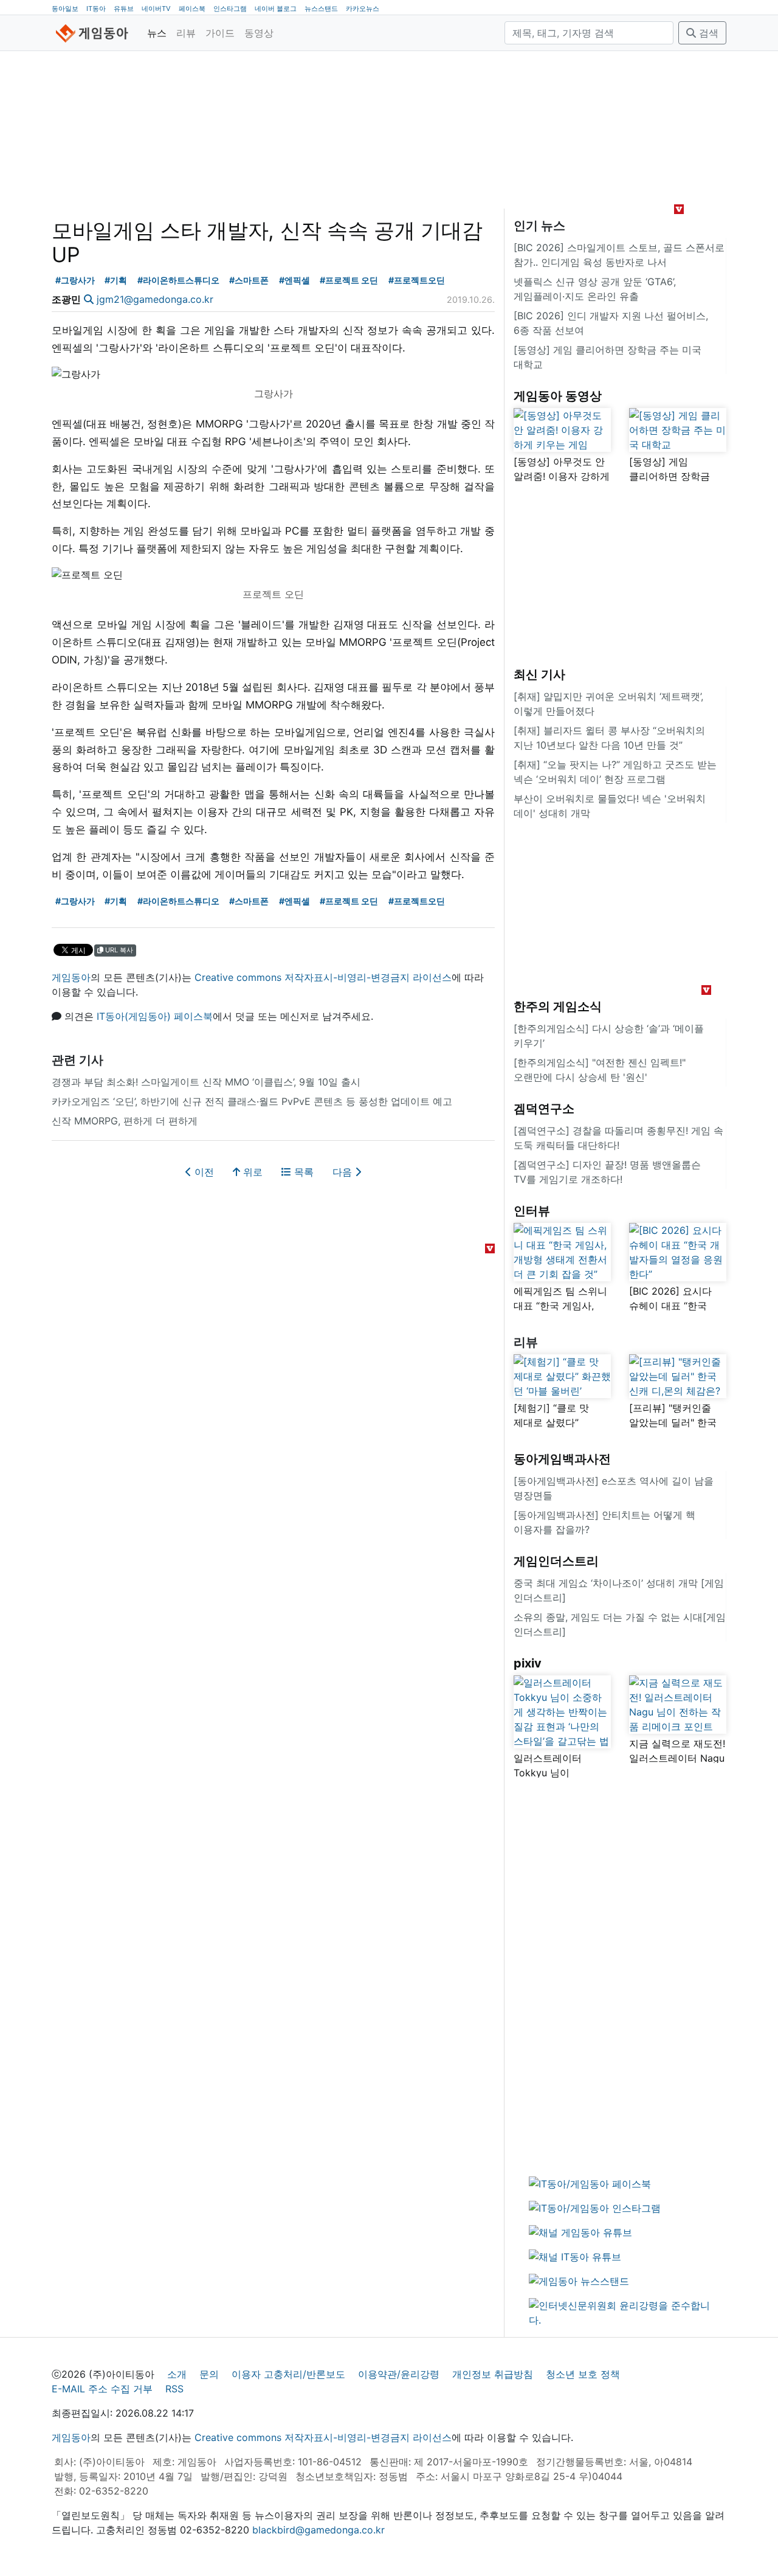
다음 (344, 1172)
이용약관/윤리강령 (399, 2374)
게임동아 (71, 977)
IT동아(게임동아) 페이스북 (155, 1016)
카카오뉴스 (363, 9)
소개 (177, 2374)
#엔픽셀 (294, 280)
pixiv (528, 1663)
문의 (209, 2374)
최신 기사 (539, 674)
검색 (707, 33)
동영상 (259, 33)
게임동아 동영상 (558, 396)
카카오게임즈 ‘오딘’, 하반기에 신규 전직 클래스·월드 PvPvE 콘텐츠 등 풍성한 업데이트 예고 (252, 1101)
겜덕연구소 (544, 1109)
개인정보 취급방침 (493, 2374)
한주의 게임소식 (558, 1006)
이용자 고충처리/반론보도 (288, 2374)
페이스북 (192, 9)
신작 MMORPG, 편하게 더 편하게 (125, 1121)
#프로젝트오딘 (417, 280)
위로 (251, 1172)
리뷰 (186, 33)
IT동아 (96, 9)
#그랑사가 (75, 280)
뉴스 (157, 33)
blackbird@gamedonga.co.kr (318, 2530)
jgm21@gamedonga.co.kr (155, 299)
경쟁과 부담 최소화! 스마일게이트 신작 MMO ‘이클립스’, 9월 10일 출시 (206, 1082)
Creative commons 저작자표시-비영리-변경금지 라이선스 (323, 977)
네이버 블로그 (276, 9)
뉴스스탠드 (321, 9)
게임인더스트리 (556, 1561)
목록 (302, 1172)
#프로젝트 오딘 (349, 280)
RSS (174, 2389)
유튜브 (124, 9)
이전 (203, 1172)
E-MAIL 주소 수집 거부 (102, 2389)
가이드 (220, 33)
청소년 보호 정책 (583, 2374)
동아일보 (65, 9)
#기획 (116, 280)
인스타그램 (230, 9)
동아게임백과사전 (562, 1459)
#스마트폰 (249, 280)
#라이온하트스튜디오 (178, 280)
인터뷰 (532, 1211)
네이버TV (156, 9)
